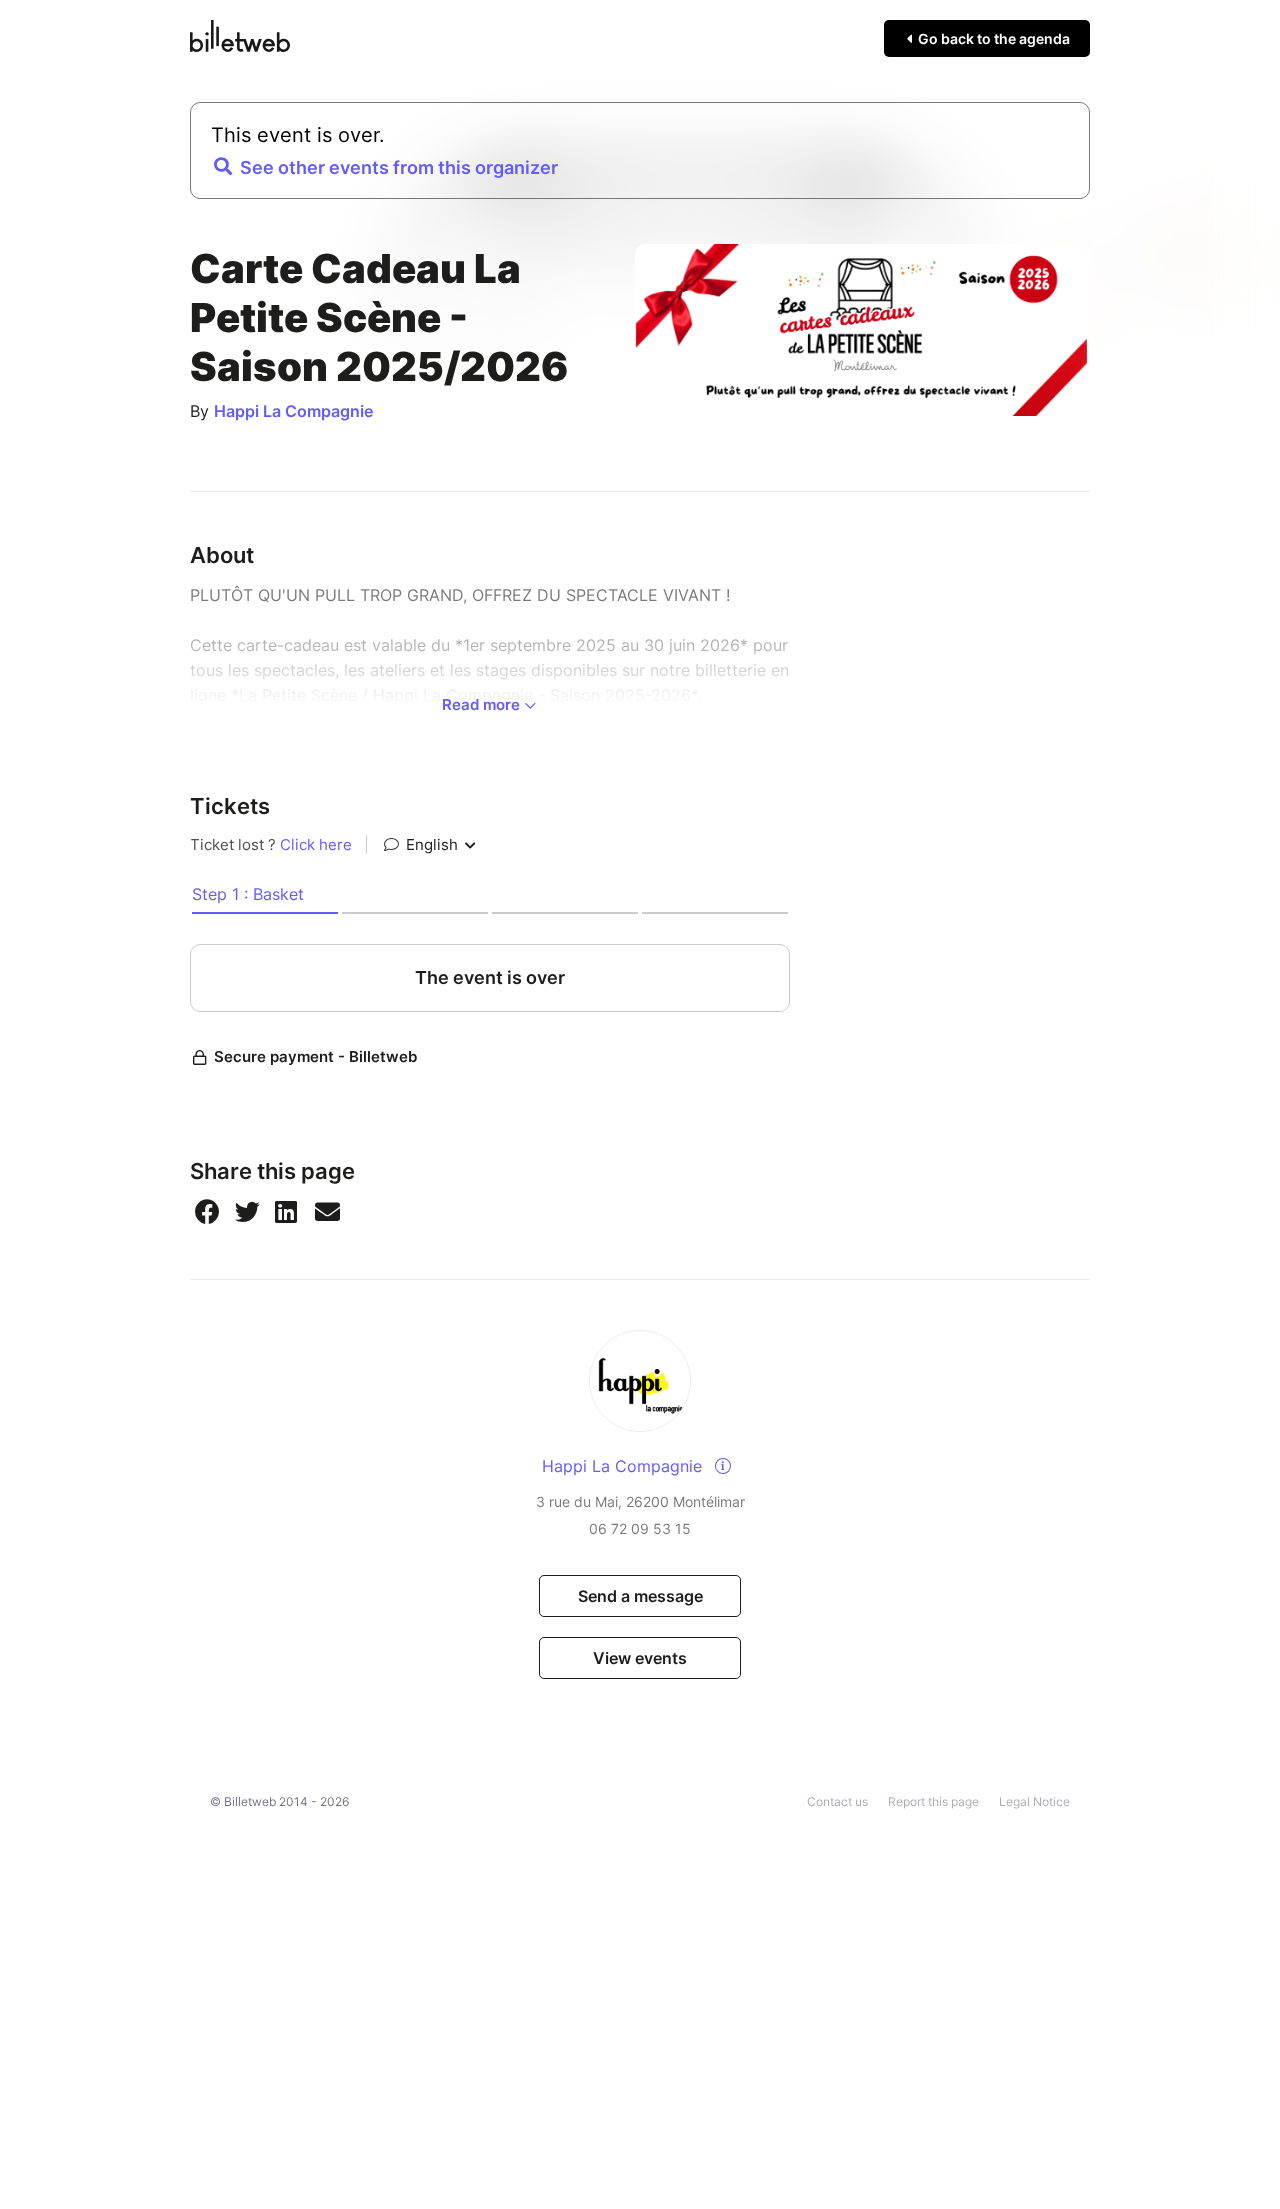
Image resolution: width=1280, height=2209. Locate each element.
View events (640, 1658)
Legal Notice (1034, 1801)
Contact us (837, 1801)
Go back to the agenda (992, 38)
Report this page (933, 1801)
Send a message (640, 1596)
